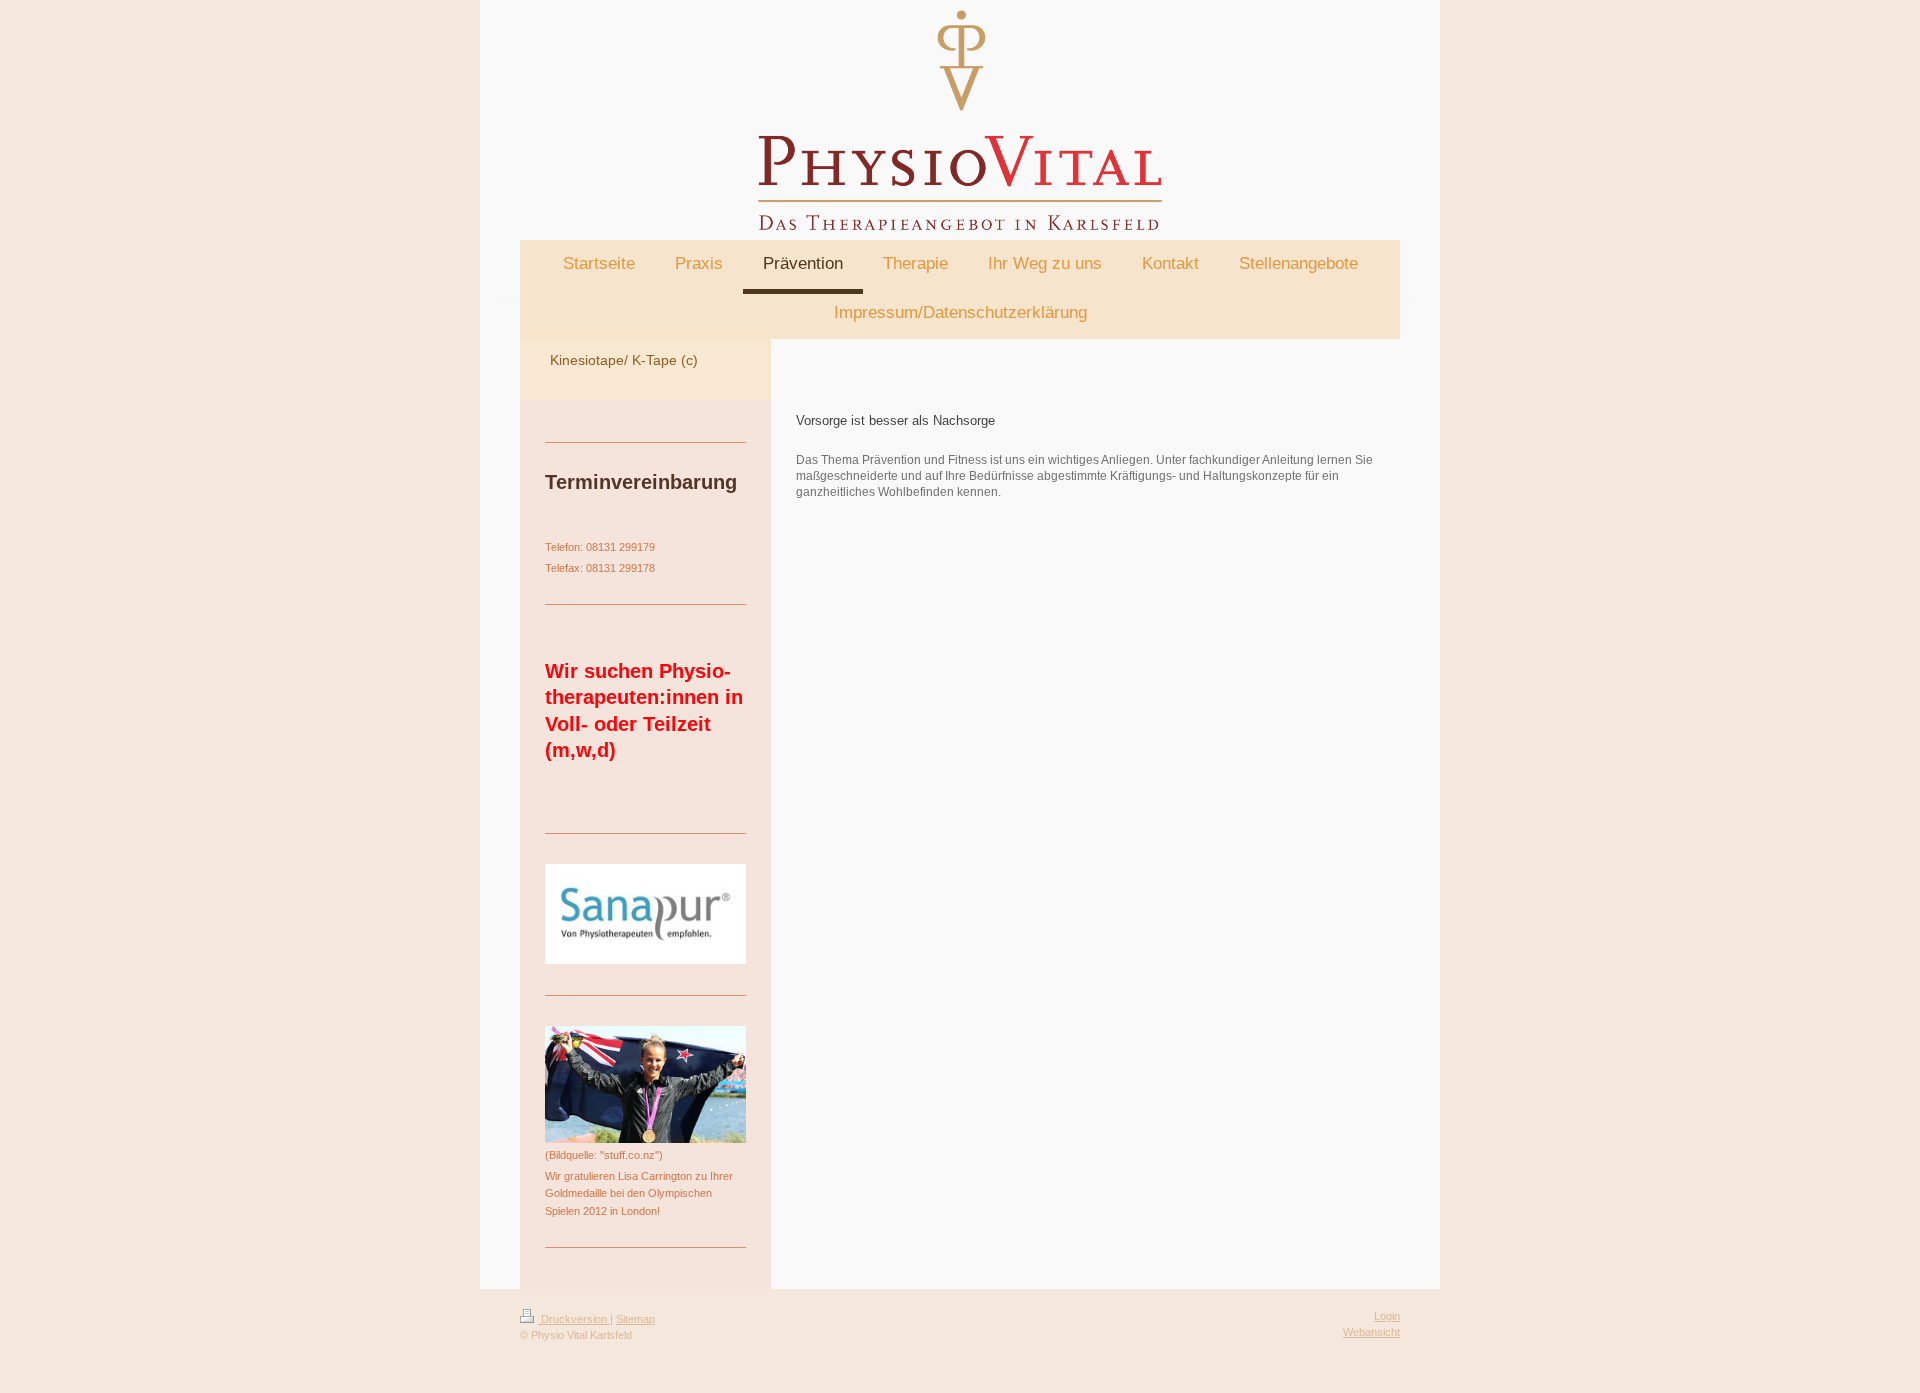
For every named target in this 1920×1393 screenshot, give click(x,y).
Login (1387, 1316)
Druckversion (574, 1319)
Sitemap (635, 1319)
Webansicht (1371, 1332)
